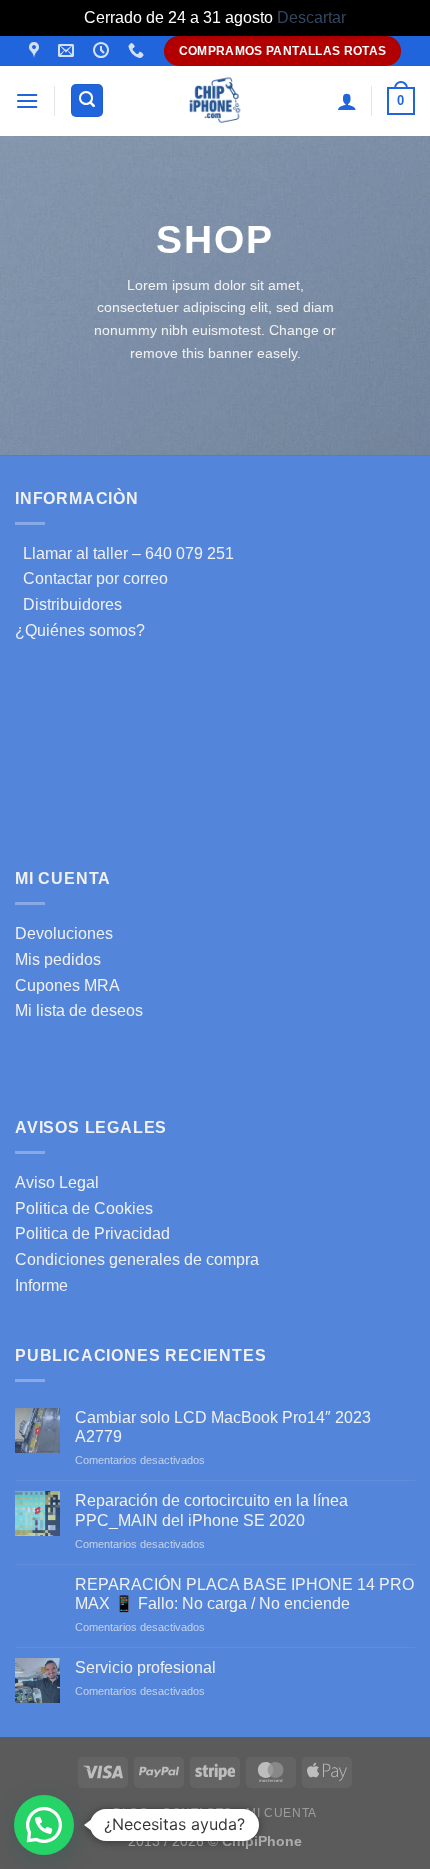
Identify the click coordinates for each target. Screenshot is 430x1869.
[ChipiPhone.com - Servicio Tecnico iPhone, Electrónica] (215, 100)
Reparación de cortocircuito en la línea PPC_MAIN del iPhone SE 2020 (211, 1510)
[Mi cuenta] (347, 101)
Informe (41, 1285)
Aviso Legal (57, 1182)
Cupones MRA (67, 985)
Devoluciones (64, 933)
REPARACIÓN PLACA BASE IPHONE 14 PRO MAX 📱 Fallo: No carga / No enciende (244, 1594)
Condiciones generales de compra (137, 1259)
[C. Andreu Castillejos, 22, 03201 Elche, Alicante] (36, 50)
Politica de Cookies (84, 1208)
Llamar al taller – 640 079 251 (124, 553)
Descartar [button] (311, 17)
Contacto (197, 1813)
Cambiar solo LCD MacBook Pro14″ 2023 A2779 (223, 1427)
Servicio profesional (145, 1667)
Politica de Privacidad (92, 1233)
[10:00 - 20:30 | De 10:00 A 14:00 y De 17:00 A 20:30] (103, 50)
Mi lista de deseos (79, 1010)
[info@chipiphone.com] (68, 50)
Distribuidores (68, 604)
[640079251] (138, 50)
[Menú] (27, 100)
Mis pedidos (58, 959)
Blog (130, 1813)
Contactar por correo (91, 578)
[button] (44, 1825)
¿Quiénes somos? (80, 630)
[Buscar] (87, 100)
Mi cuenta (281, 1813)
